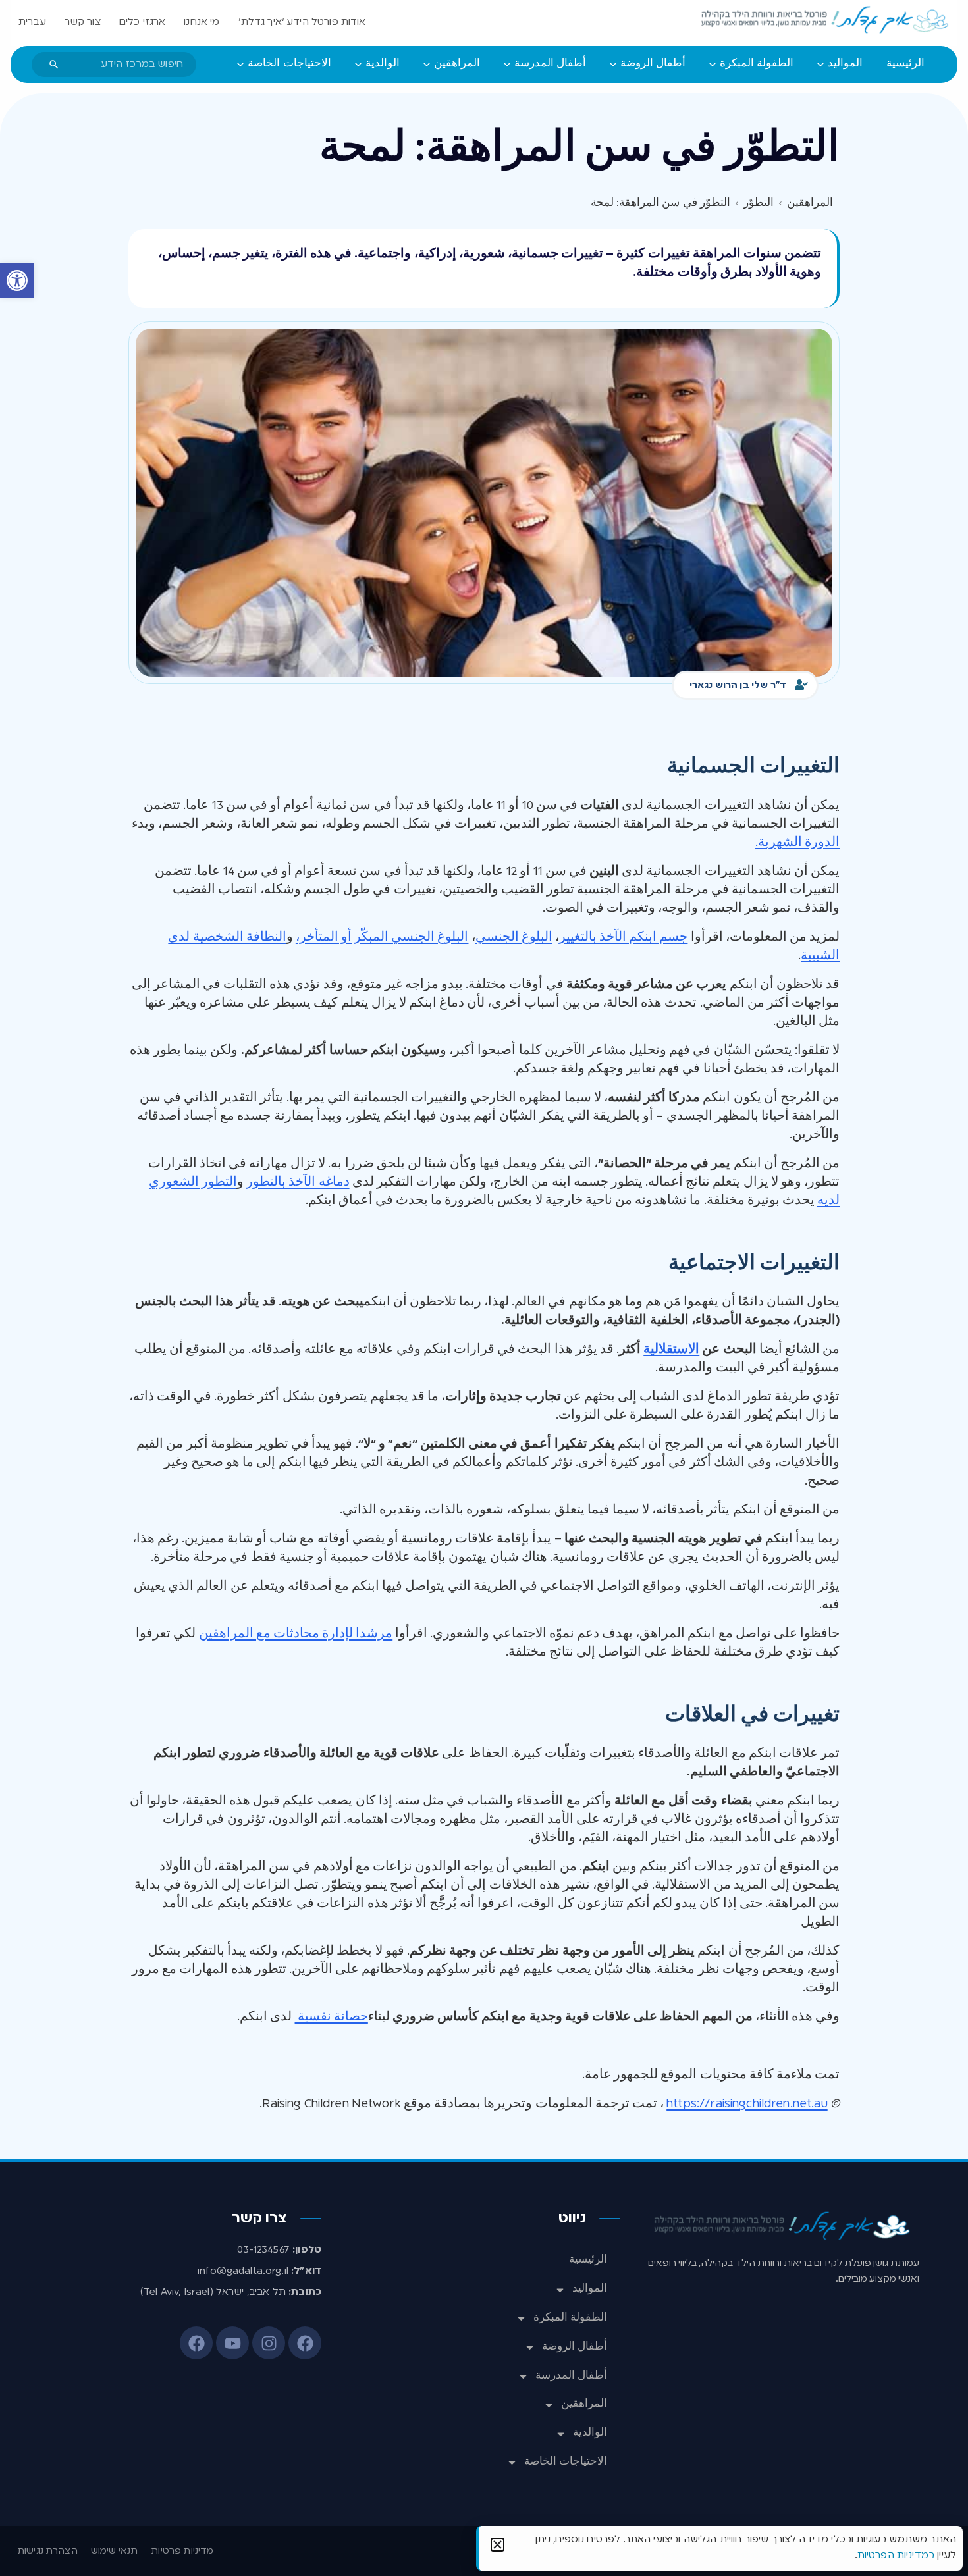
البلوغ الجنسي (514, 937)
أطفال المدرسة (571, 2376)
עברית (32, 22)
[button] (17, 280)
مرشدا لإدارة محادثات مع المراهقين (296, 1634)
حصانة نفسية (332, 2017)
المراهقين (584, 2404)
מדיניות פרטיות (182, 2551)
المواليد (590, 2289)
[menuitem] (905, 65)
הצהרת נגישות (47, 2551)
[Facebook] (305, 2343)
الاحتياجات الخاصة (566, 2462)
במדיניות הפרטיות (896, 2556)
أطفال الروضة (575, 2347)
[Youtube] (232, 2343)
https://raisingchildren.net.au (747, 2104)
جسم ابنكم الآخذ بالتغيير (623, 937)
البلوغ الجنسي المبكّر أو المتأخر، (382, 937)
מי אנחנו (202, 22)
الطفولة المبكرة (570, 2318)
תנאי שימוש (115, 2551)
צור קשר (83, 22)
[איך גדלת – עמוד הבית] (826, 20)
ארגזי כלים (143, 22)
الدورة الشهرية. (797, 843)
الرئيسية (588, 2260)
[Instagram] (269, 2343)
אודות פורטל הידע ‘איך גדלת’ (302, 22)
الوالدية (590, 2433)
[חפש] (54, 65)
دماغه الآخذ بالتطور (298, 1182)
